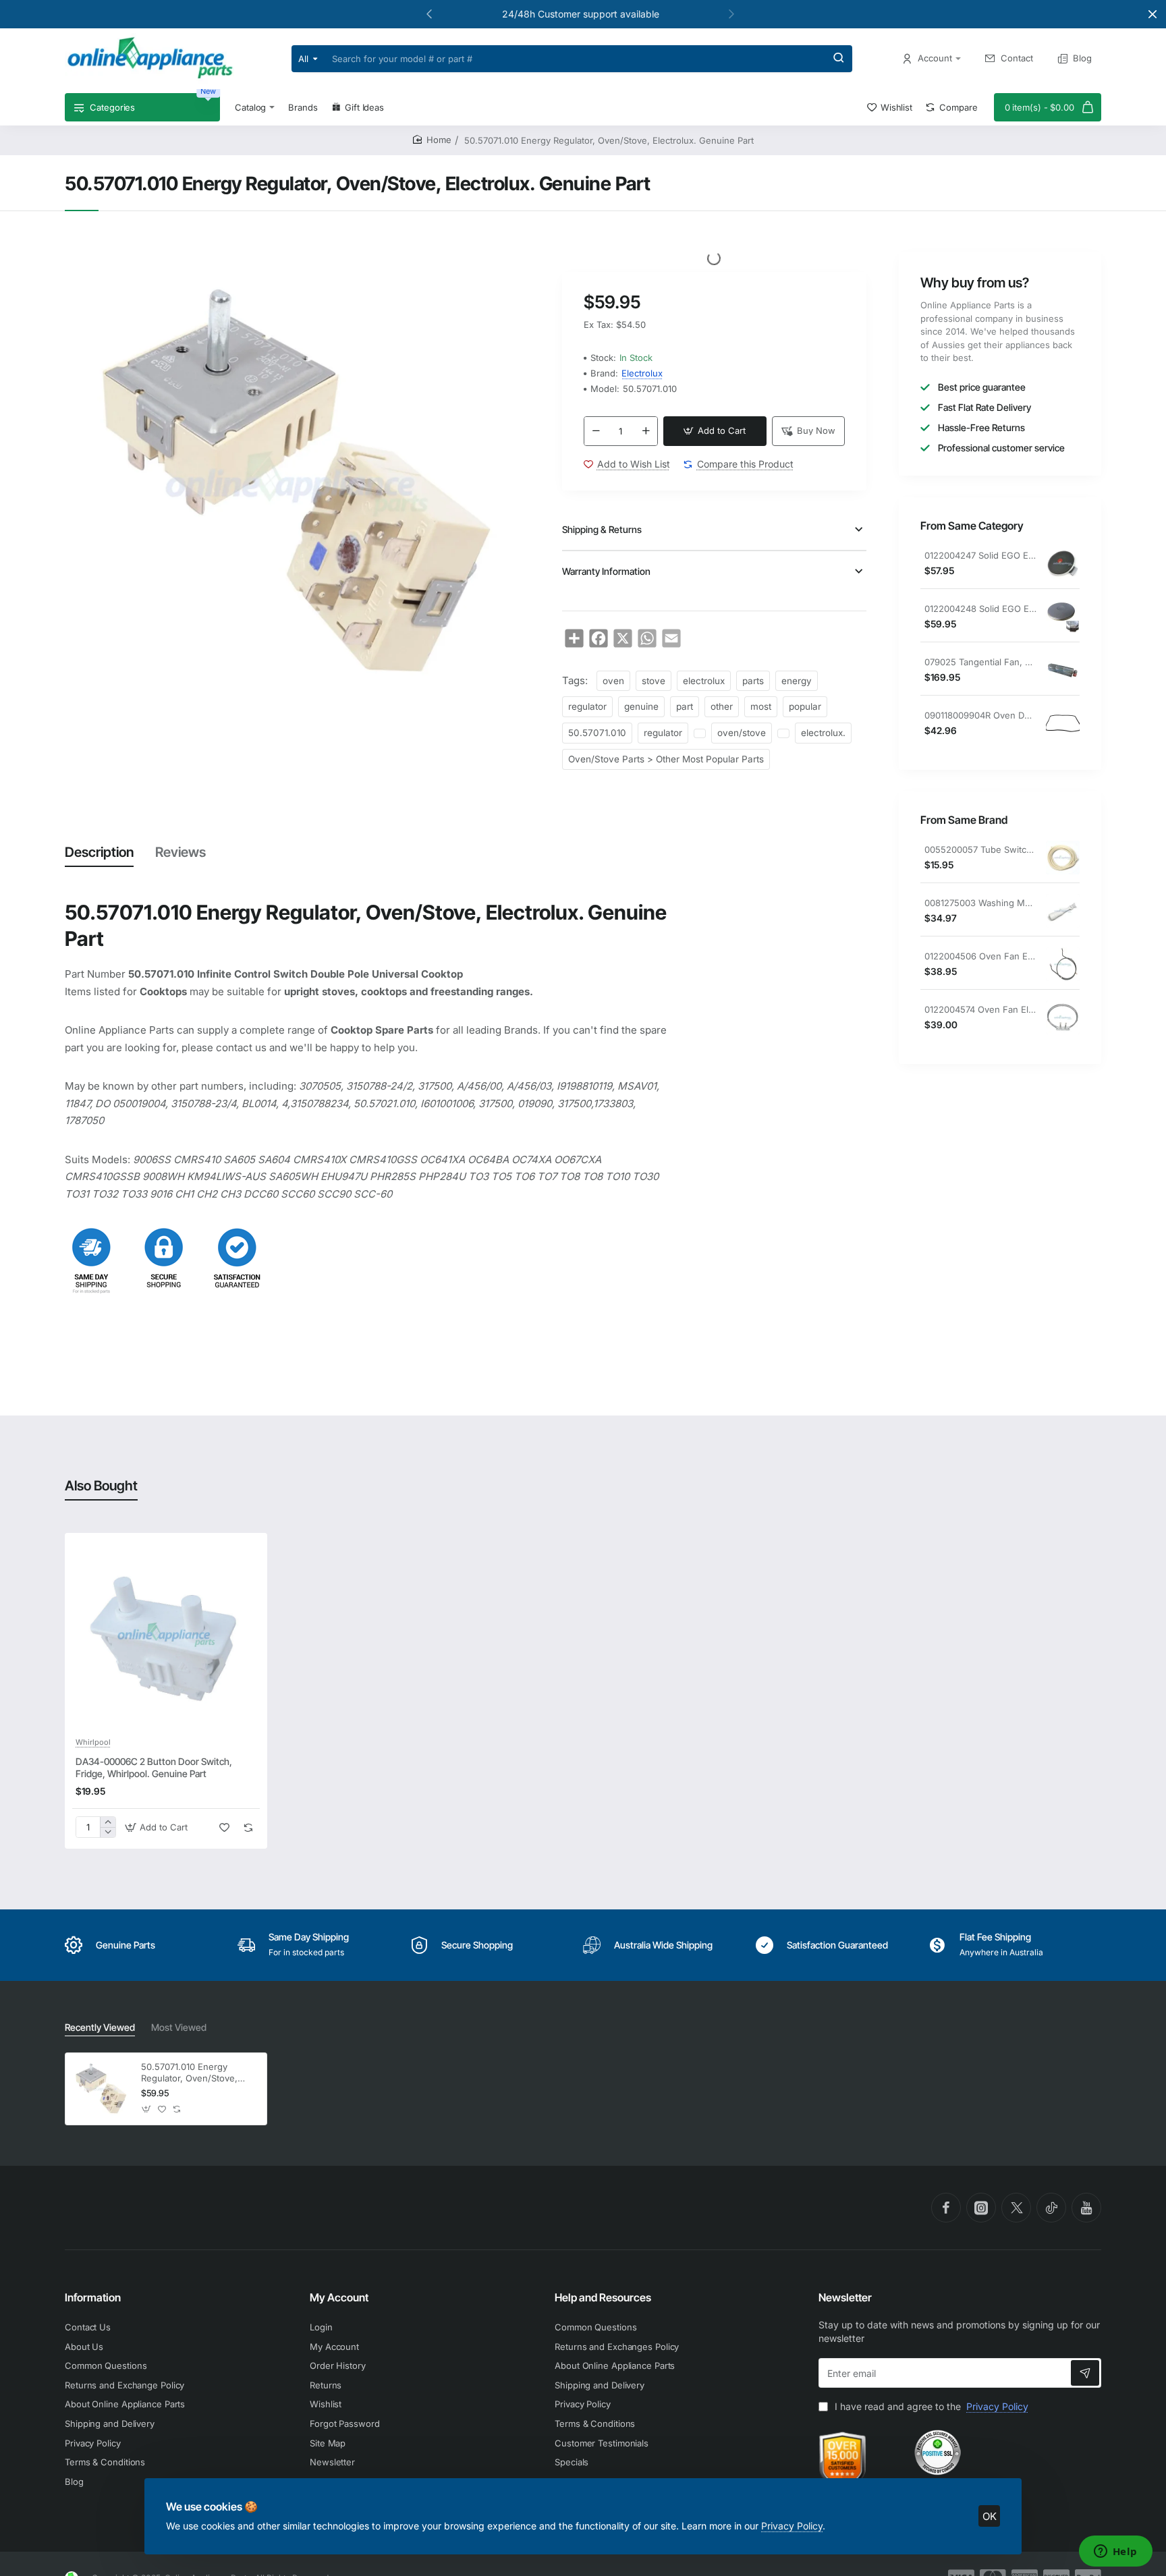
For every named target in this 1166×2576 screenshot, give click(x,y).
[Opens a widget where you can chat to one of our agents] (1115, 2552)
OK (990, 2516)
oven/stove (742, 733)
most (761, 706)
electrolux (704, 681)
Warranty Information (606, 571)
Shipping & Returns (602, 529)
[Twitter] (1016, 2208)
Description (99, 852)
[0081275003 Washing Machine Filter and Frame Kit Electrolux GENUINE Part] (1063, 911)
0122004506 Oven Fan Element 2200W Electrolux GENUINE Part (980, 956)
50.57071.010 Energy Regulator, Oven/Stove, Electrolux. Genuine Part (192, 2073)
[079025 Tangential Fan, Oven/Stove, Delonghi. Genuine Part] (1063, 670)
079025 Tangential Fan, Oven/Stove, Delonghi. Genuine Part (980, 662)
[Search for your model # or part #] (839, 59)
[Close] (1153, 14)
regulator (587, 706)
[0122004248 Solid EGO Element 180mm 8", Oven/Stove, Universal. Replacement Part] (1063, 617)
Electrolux (642, 373)
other (722, 706)
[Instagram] (981, 2208)
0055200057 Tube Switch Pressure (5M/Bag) (980, 849)
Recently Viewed (100, 2027)
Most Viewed (179, 2027)
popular (805, 706)
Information (93, 2297)
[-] (596, 431)
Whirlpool (93, 1742)
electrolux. (823, 733)
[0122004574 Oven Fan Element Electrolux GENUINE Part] (1063, 1017)
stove (654, 681)
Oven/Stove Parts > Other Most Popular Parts (666, 759)
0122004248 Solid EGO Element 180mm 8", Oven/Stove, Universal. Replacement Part (980, 609)
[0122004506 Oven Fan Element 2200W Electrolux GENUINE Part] (1063, 964)
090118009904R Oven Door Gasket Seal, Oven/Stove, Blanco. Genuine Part (980, 715)
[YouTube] (1086, 2208)
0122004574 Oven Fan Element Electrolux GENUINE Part (980, 1009)
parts (753, 681)
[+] (646, 431)
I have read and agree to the (930, 2406)
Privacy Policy (792, 2526)
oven (613, 681)
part (685, 706)
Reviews (181, 852)
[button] (429, 13)
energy (797, 681)
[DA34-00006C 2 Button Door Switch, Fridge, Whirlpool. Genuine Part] (166, 1634)
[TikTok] (1051, 2208)
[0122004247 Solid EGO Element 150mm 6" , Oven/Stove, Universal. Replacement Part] (1063, 563)
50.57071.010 (597, 733)
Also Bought (101, 1486)
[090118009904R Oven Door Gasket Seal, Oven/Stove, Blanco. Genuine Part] (1063, 723)
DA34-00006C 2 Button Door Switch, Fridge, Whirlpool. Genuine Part (154, 1767)
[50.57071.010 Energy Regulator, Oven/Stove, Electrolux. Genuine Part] (101, 2089)
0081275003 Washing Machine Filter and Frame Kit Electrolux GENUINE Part (980, 903)
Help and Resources (603, 2297)
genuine (641, 706)
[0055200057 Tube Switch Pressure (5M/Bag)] (1063, 858)
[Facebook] (946, 2208)
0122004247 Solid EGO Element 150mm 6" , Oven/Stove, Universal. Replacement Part (980, 555)
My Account (339, 2297)
